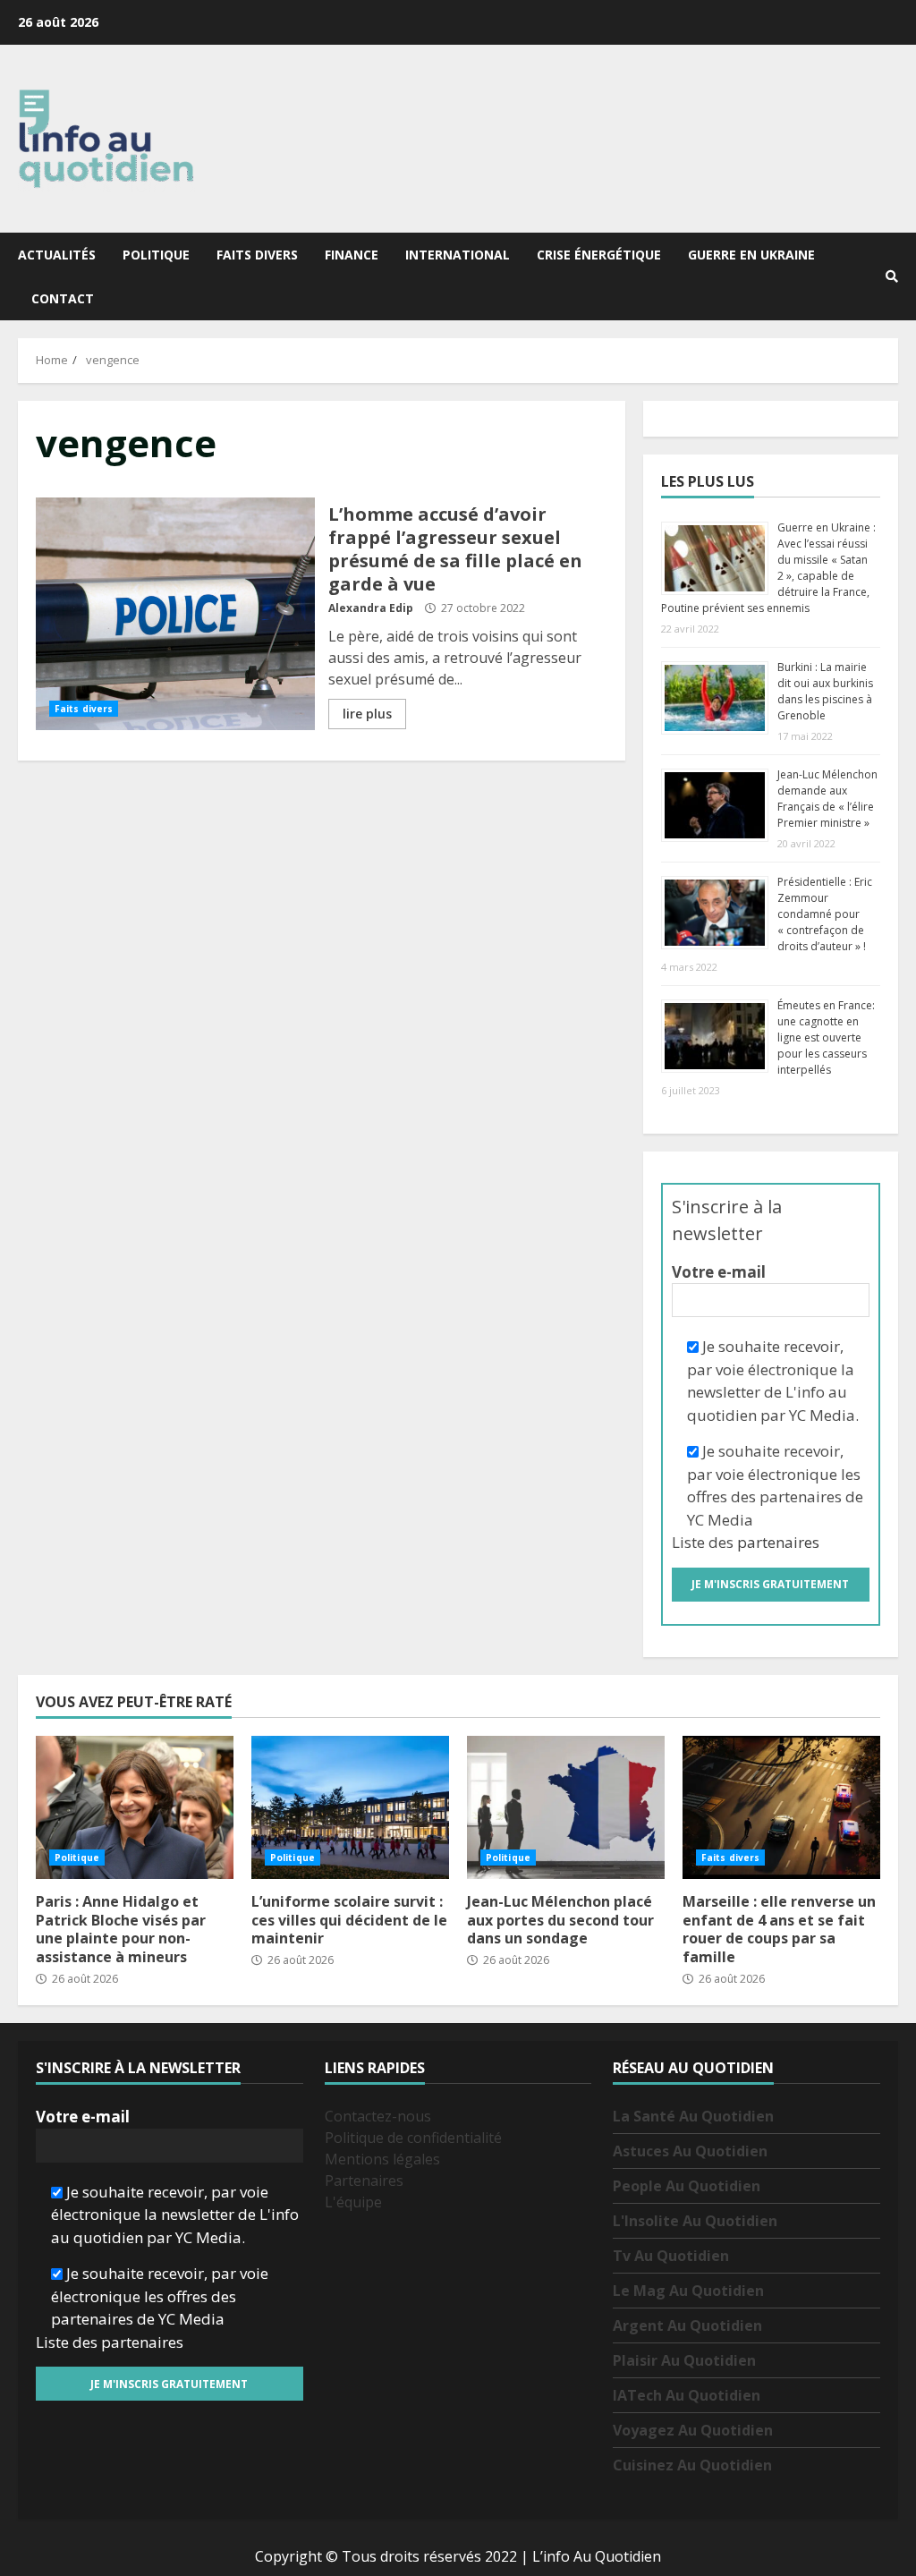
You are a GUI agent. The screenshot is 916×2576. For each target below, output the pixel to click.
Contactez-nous (378, 2116)
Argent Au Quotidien (687, 2325)
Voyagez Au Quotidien (693, 2430)
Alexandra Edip (371, 608)
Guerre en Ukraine (751, 255)
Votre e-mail (719, 1272)
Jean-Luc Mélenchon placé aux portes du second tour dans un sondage (566, 1807)
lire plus (367, 714)
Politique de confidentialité (413, 2138)
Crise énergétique (599, 255)
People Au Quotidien (687, 2186)
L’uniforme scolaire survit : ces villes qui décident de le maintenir (350, 1807)
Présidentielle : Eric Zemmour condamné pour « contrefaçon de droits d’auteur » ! (825, 914)
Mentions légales (382, 2159)
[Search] (892, 276)
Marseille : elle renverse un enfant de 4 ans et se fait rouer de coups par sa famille (781, 1807)
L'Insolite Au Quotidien (695, 2221)
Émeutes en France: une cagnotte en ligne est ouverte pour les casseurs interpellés (826, 1037)
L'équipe (353, 2202)
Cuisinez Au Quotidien (692, 2465)
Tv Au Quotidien (671, 2256)
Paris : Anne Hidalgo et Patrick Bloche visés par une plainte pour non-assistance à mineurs (135, 1807)
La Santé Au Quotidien (693, 2116)
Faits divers (257, 255)
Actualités (57, 255)
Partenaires (364, 2181)
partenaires (778, 1542)
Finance (352, 255)
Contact (63, 298)
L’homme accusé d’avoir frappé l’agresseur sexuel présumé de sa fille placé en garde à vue (175, 614)
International (458, 255)
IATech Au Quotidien (687, 2395)
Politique (156, 255)
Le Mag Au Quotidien (688, 2291)
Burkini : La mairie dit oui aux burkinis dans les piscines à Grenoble (825, 691)
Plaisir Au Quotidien (684, 2360)
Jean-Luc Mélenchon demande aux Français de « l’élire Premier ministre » (827, 799)
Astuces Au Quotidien (690, 2151)
